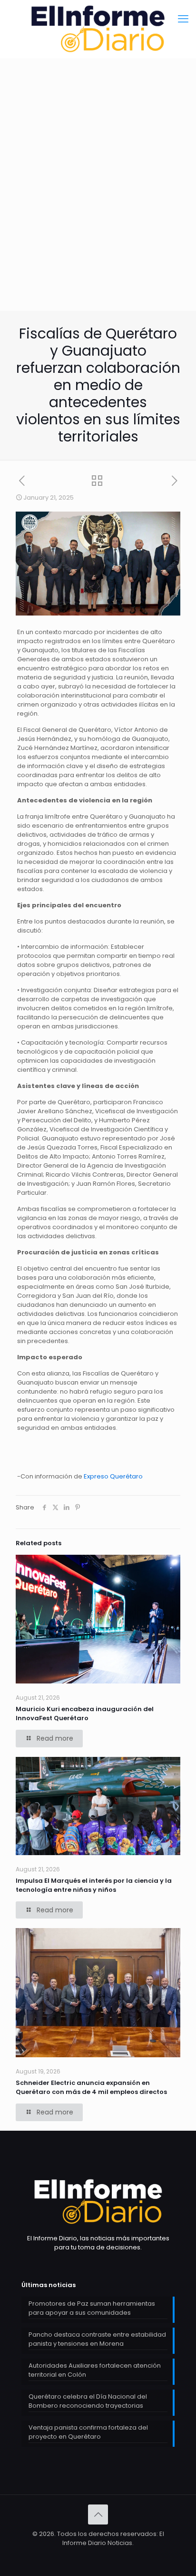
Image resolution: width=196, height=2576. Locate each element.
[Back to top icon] (98, 2514)
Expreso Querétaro (113, 1476)
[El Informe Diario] (98, 29)
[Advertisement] (98, 208)
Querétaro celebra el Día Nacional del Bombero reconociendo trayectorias (88, 2401)
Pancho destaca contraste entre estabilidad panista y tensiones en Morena (97, 2339)
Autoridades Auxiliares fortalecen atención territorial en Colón (95, 2370)
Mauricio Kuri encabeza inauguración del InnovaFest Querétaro (85, 1714)
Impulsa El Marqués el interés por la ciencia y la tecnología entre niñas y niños (94, 1885)
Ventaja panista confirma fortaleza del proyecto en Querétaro (88, 2432)
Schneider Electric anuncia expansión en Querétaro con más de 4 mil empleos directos (91, 2087)
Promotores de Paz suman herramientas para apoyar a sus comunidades (92, 2308)
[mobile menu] (183, 19)
